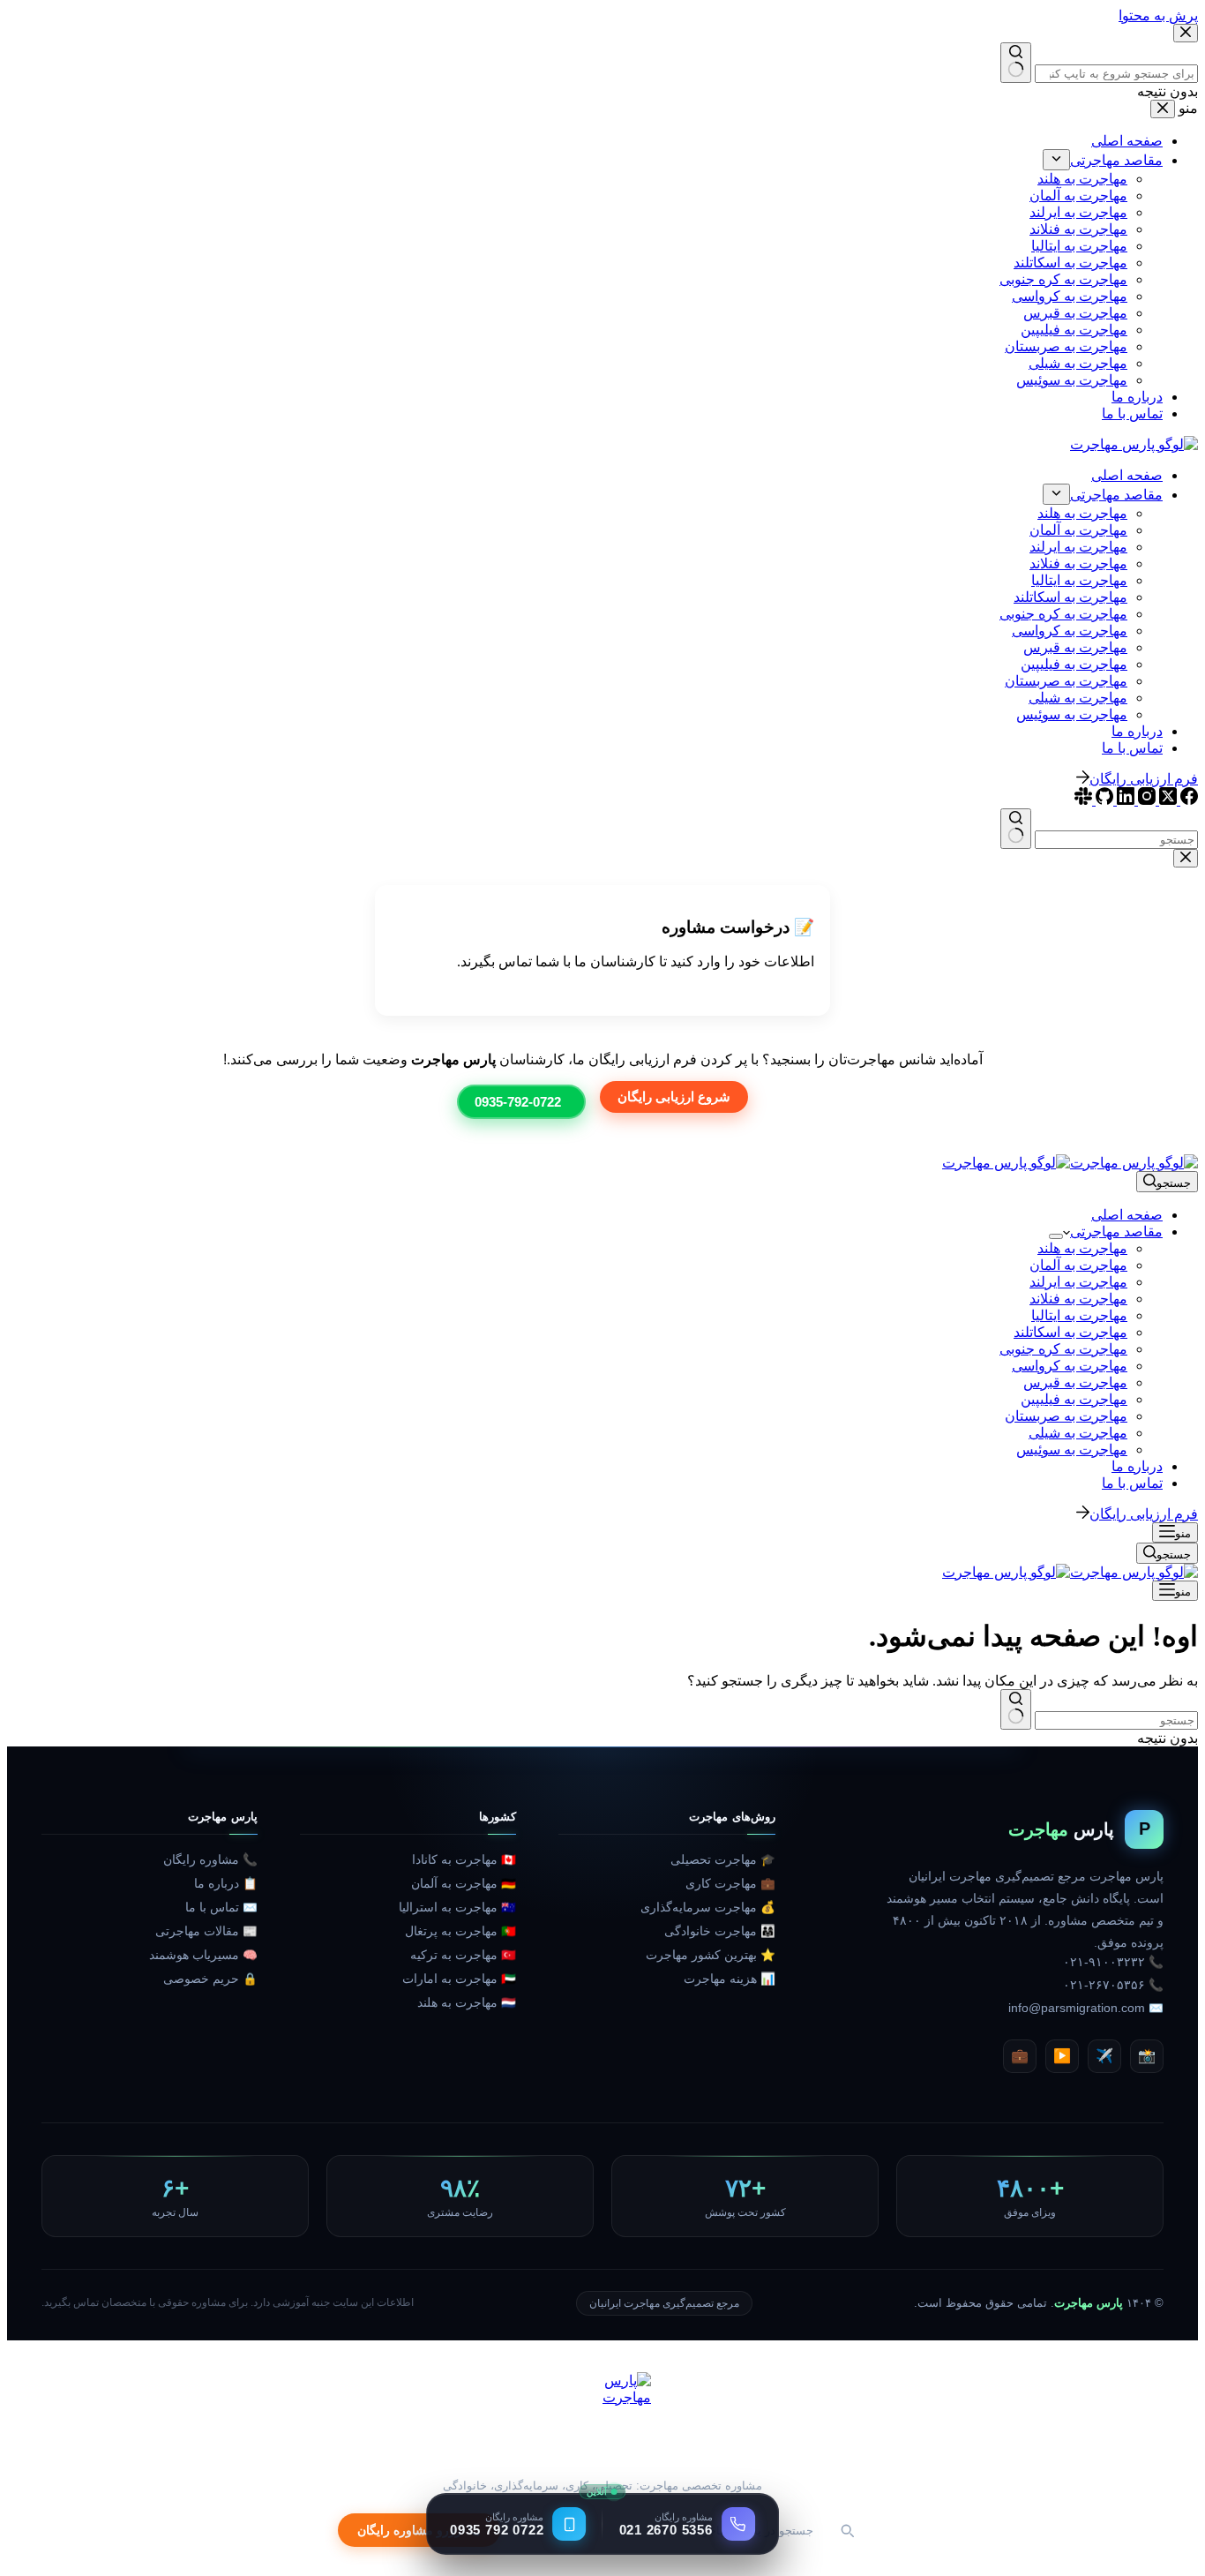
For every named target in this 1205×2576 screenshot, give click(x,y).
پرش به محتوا (1158, 15)
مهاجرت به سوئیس (1072, 1449)
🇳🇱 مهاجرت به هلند (467, 2003)
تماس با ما (1132, 1483)
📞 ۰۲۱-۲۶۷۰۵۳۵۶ (1113, 1985)
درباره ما (1137, 1466)
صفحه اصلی (1127, 1215)
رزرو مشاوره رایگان (409, 2531)
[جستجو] (847, 2530)
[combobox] (1116, 1720)
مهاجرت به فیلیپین (1074, 1399)
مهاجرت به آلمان (1078, 1265)
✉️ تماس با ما (221, 1908)
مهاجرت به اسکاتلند (1070, 1332)
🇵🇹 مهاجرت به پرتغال (460, 1931)
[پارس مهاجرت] (602, 2421)
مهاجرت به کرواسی (1070, 1366)
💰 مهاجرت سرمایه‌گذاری (707, 1908)
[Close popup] (1186, 858)
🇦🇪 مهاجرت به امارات (459, 1979)
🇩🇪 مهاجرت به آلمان (464, 1884)
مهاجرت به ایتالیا (1079, 1315)
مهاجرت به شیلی (1078, 1433)
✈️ (1104, 2056)
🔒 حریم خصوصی (210, 1979)
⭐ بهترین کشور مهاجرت (710, 1955)
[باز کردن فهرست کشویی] (1056, 1236)
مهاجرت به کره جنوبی (1063, 1349)
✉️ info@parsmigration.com (1086, 2008)
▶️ (1062, 2056)
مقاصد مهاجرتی (1116, 1232)
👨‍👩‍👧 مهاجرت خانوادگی (719, 1931)
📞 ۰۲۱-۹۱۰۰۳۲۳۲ (1113, 1962)
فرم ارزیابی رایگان (1144, 1514)
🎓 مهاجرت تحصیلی (722, 1860)
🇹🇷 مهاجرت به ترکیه (463, 1955)
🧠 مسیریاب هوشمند (203, 1955)
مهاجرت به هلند (1082, 1248)
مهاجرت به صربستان (1066, 1416)
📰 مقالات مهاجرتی (206, 1931)
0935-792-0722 (518, 1102)
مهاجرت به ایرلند (1078, 1282)
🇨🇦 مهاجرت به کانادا (464, 1860)
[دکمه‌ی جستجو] (1016, 1709)
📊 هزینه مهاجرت (729, 1979)
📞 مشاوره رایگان (210, 1860)
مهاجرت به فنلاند (1078, 1299)
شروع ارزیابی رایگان (674, 1096)
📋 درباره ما (226, 1884)
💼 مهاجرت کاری (730, 1884)
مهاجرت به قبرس (1075, 1382)
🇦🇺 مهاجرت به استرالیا (457, 1908)
